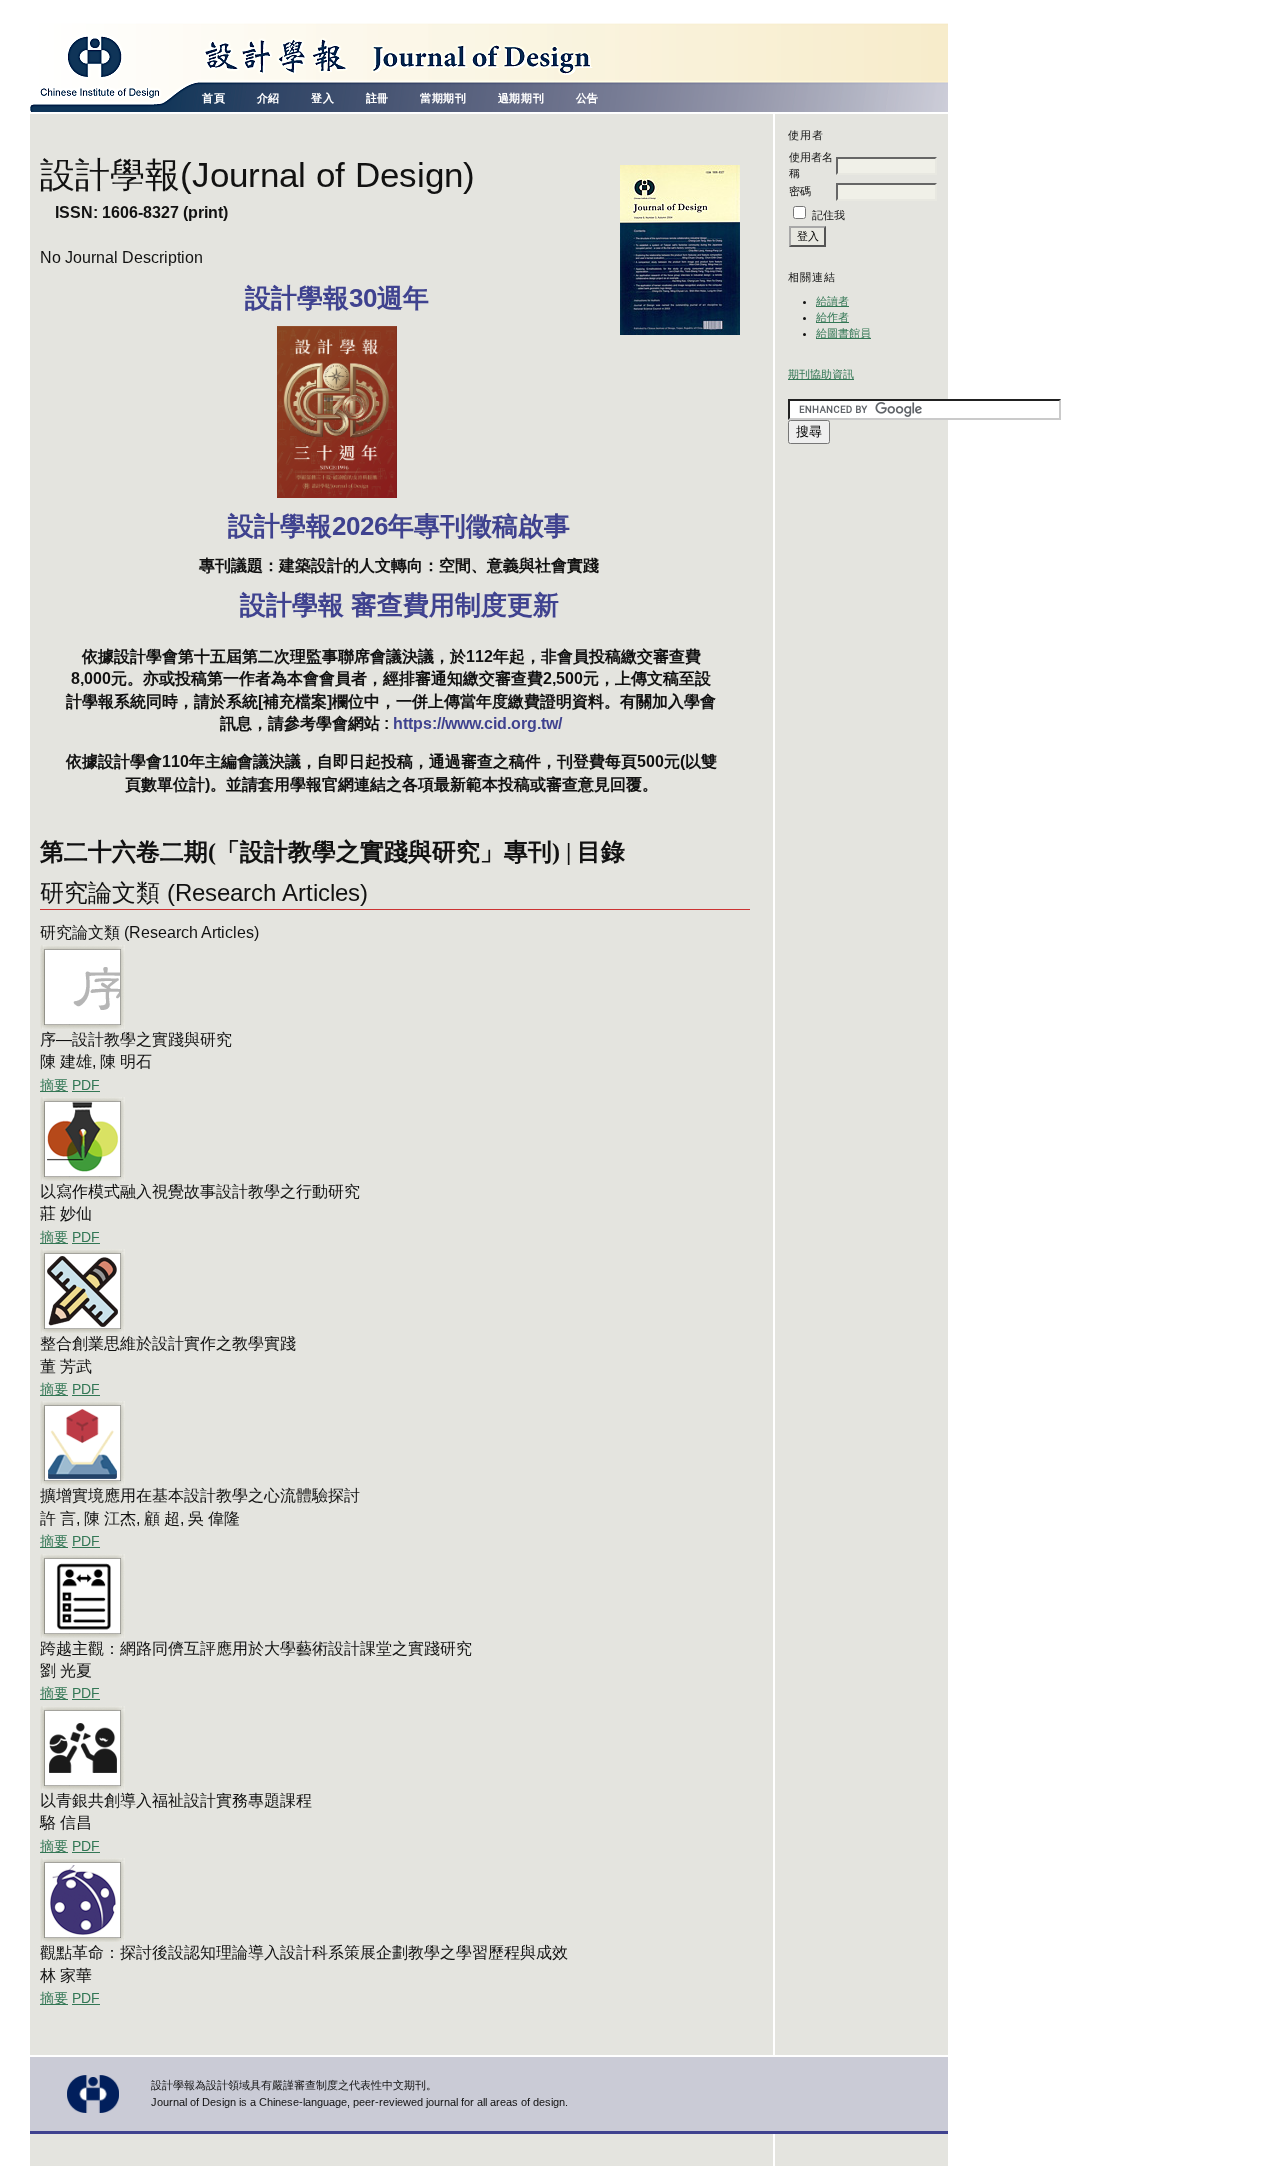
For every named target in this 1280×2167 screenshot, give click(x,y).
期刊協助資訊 (821, 374)
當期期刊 (443, 98)
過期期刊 (521, 98)
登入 (322, 98)
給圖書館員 (843, 333)
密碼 (800, 191)
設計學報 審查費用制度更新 (399, 605)
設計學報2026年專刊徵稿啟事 (399, 526)
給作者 (832, 317)
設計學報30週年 (337, 298)
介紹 (268, 98)
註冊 (377, 98)
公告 (587, 98)
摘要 (54, 1085)
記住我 (828, 215)
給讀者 (832, 301)
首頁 (213, 98)
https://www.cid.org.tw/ (477, 723)
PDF (86, 1085)
